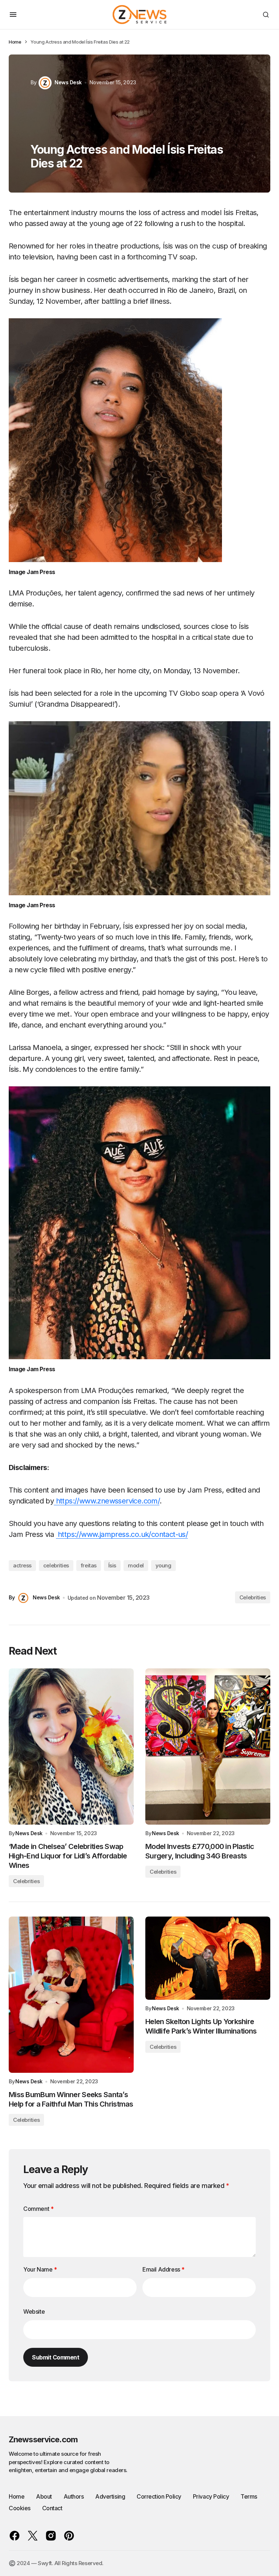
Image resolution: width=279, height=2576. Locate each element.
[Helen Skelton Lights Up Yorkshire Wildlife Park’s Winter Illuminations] (208, 1958)
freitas (89, 1565)
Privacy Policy (211, 2496)
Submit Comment (56, 2357)
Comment (38, 2209)
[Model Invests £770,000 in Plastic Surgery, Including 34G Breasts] (208, 1747)
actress (22, 1565)
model (136, 1565)
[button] (13, 15)
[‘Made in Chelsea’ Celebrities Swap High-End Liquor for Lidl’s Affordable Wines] (71, 1747)
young (163, 1565)
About (44, 2496)
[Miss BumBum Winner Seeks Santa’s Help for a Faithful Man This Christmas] (71, 1995)
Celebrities (253, 1597)
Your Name (40, 2269)
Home (15, 42)
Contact (52, 2508)
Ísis (112, 1565)
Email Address (163, 2269)
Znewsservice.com (43, 2439)
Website (34, 2311)
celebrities (56, 1565)
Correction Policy (159, 2496)
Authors (74, 2496)
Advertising (110, 2496)
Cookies (20, 2508)
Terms (249, 2496)
